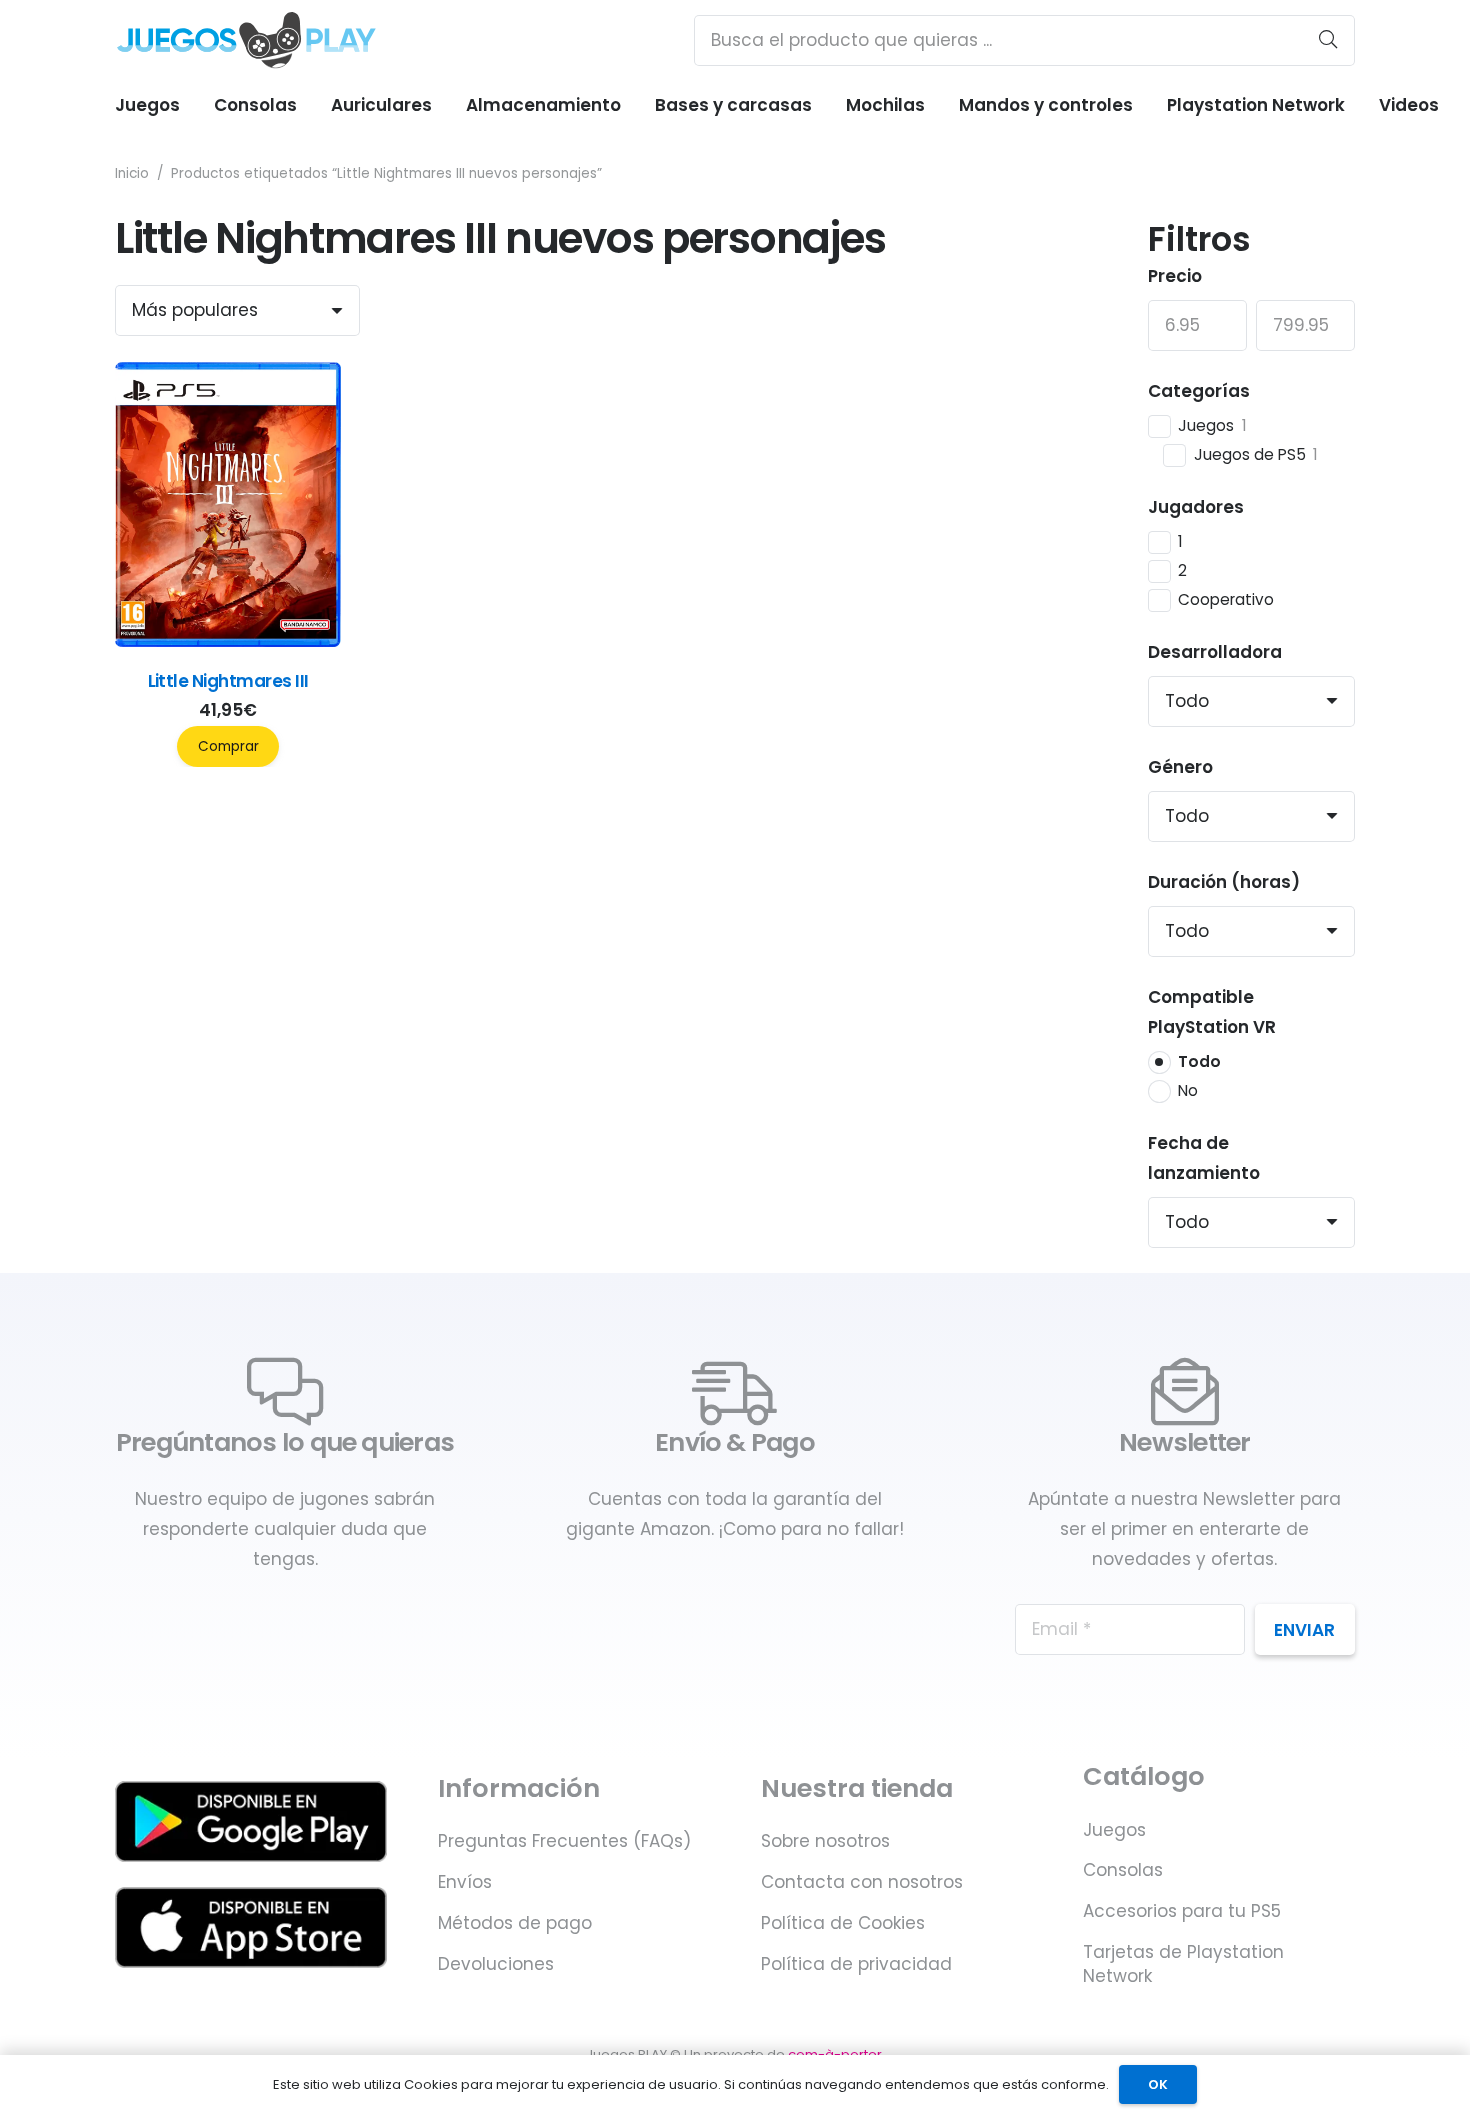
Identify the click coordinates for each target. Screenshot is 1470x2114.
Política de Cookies (843, 1923)
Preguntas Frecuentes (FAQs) (564, 1841)
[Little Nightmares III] (228, 641)
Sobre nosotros (825, 1841)
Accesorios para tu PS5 (1182, 1911)
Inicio (132, 173)
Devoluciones (496, 1964)
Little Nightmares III (228, 681)
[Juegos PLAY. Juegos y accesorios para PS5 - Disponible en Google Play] (251, 1821)
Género (1180, 767)
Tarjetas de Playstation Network (1183, 1964)
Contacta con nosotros (862, 1882)
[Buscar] (1328, 40)
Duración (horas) (1224, 882)
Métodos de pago (515, 1923)
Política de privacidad (856, 1964)
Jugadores (1196, 507)
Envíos (465, 1882)
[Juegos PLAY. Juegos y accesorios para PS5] (246, 40)
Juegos (1114, 1830)
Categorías (1199, 391)
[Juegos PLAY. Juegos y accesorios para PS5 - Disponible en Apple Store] (251, 1927)
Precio (1175, 276)
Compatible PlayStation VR (1212, 1012)
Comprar (228, 746)
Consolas (1123, 1870)
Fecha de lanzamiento (1204, 1158)
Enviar (1304, 1630)
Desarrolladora (1215, 652)
